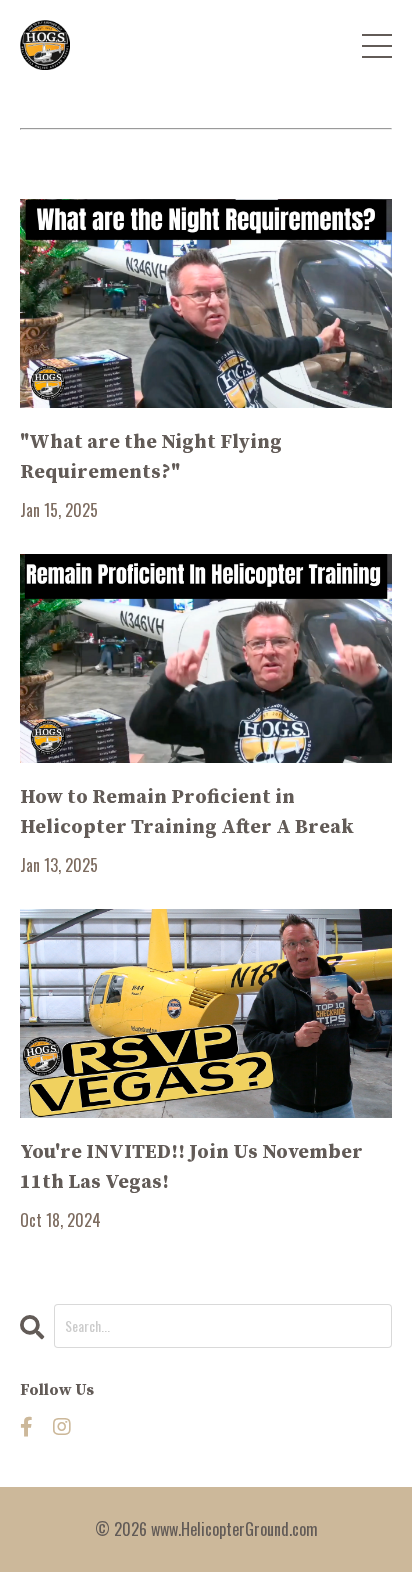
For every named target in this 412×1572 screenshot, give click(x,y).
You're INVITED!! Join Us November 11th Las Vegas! (191, 1167)
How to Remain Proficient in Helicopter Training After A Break (187, 812)
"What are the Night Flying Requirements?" (151, 457)
